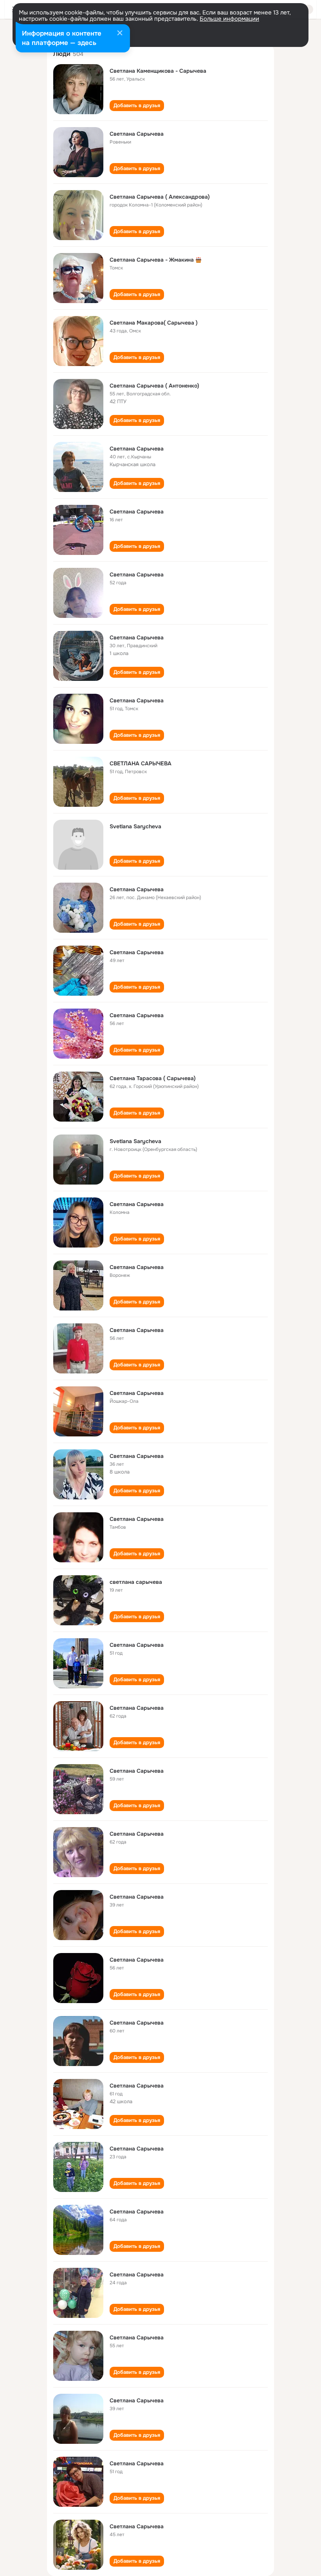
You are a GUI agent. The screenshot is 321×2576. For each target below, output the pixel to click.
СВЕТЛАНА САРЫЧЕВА (141, 763)
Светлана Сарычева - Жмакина (152, 260)
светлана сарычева (136, 1582)
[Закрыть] (120, 34)
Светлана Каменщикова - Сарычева (158, 71)
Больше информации (229, 19)
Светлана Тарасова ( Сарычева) (153, 1078)
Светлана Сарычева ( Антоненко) (154, 386)
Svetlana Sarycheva (135, 826)
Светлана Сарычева (137, 134)
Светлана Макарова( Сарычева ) (154, 323)
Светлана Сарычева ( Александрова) (160, 197)
